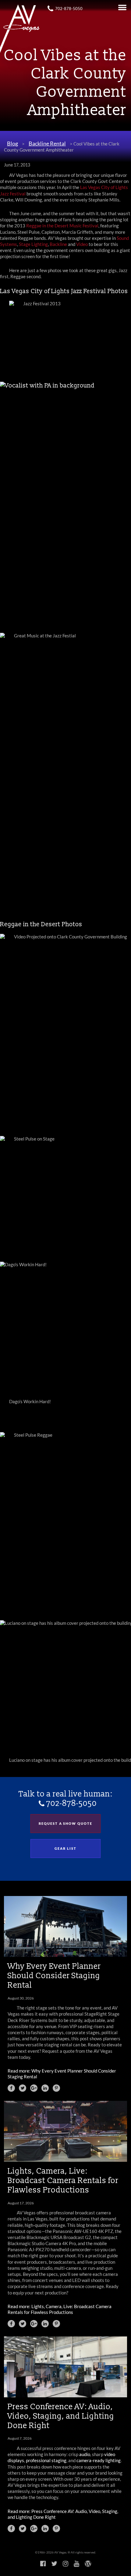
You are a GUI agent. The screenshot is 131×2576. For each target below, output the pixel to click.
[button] (11, 2088)
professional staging (46, 2460)
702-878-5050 (69, 9)
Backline (58, 244)
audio (85, 2454)
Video (82, 244)
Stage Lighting (33, 244)
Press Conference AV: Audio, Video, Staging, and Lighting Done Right (61, 2416)
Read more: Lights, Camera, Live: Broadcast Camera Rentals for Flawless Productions (60, 2310)
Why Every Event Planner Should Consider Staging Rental (54, 1975)
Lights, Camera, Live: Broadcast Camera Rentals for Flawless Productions (63, 2180)
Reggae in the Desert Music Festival (62, 226)
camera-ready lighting (99, 2460)
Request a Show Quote (65, 1823)
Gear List (65, 1848)
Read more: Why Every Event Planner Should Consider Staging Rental (62, 2074)
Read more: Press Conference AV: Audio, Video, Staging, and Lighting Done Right (63, 2514)
